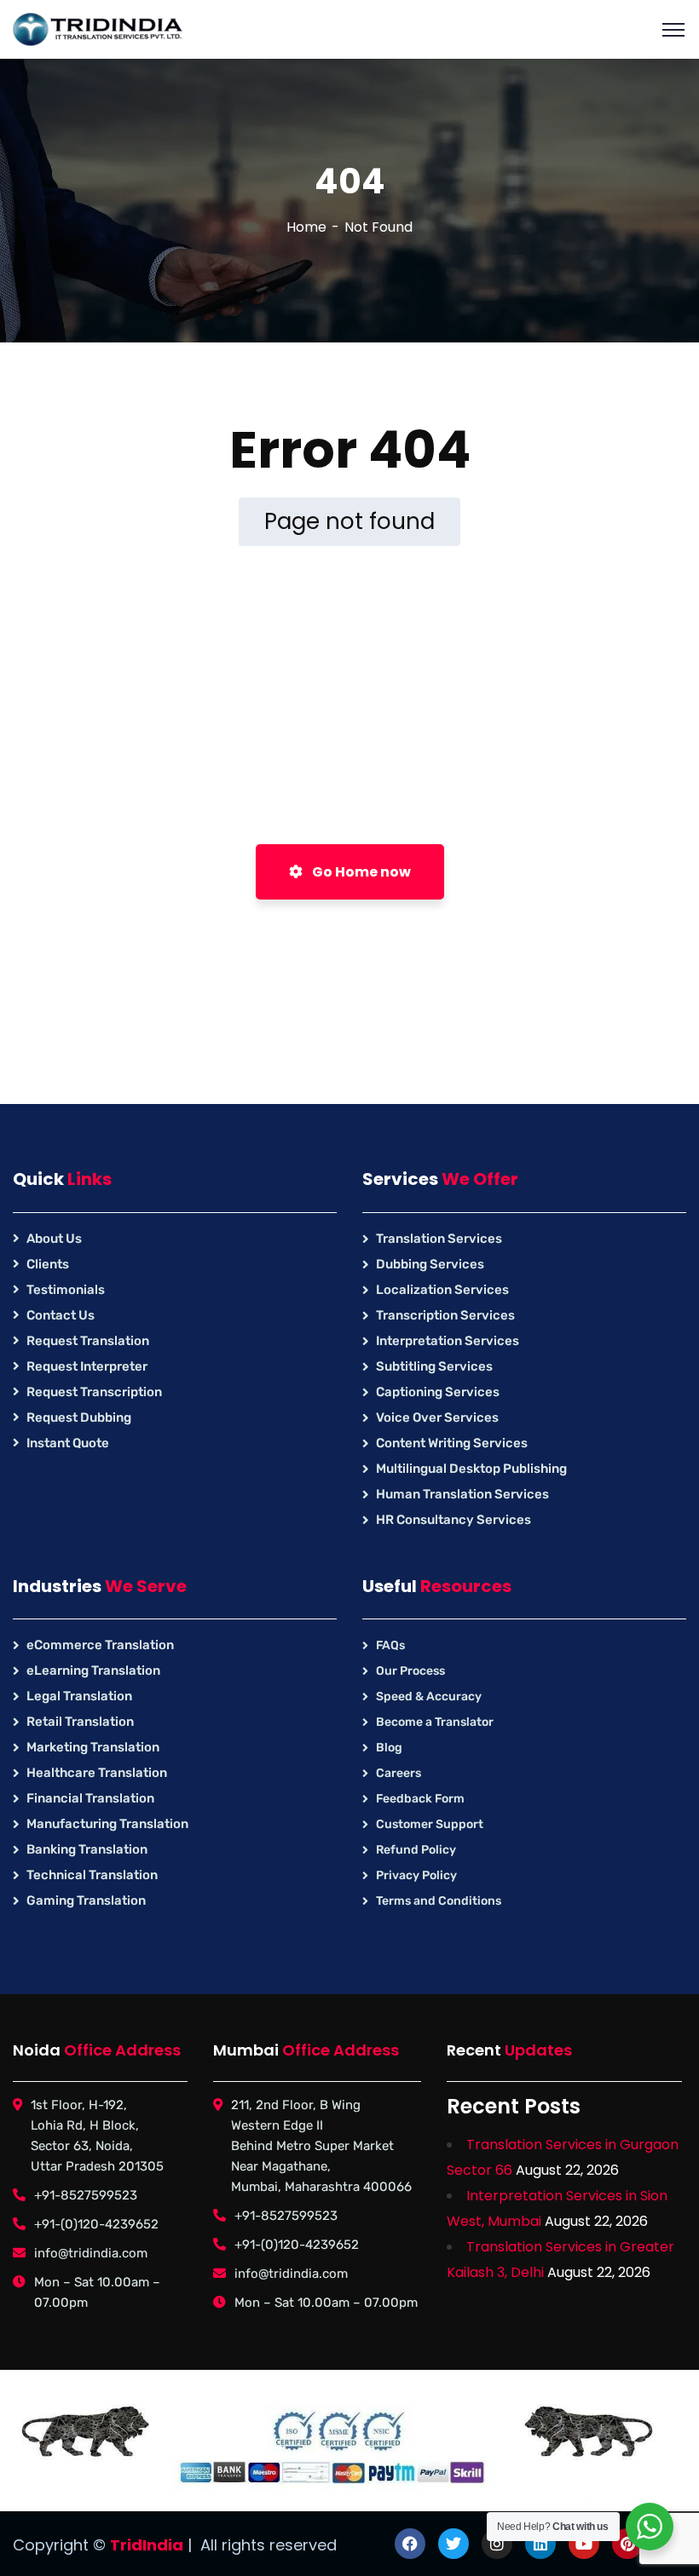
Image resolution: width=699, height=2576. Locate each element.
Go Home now (360, 872)
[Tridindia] (98, 29)
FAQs (390, 1645)
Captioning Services (438, 1392)
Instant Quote (68, 1443)
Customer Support (430, 1824)
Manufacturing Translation (107, 1824)
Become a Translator (435, 1722)
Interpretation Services (448, 1341)
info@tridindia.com (91, 2253)
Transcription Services (445, 1315)
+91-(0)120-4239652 (96, 2224)
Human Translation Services (462, 1494)
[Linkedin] (540, 2544)
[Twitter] (453, 2544)
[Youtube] (584, 2544)
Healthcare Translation (97, 1773)
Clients (48, 1264)
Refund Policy (416, 1850)
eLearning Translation (93, 1670)
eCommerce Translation (100, 1645)
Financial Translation (90, 1798)
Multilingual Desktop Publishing (471, 1469)
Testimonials (66, 1290)
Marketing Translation (93, 1747)
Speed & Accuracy (429, 1696)
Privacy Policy (416, 1875)
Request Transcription (94, 1392)
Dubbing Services (430, 1264)
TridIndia (147, 2545)
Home (306, 227)
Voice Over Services (437, 1417)
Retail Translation (80, 1722)
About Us (54, 1239)
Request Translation (88, 1341)
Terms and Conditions (439, 1901)
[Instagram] (497, 2544)
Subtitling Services (434, 1366)
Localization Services (442, 1290)
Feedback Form (420, 1799)
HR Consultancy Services (453, 1520)
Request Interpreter (87, 1366)
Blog (389, 1748)
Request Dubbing (79, 1417)
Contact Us (61, 1315)
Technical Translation (92, 1875)
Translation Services (439, 1239)
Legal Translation (79, 1696)
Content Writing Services (452, 1443)
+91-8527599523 (86, 2195)
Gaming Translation (86, 1900)
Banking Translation (87, 1849)
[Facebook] (410, 2544)
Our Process (410, 1671)
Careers (399, 1773)
